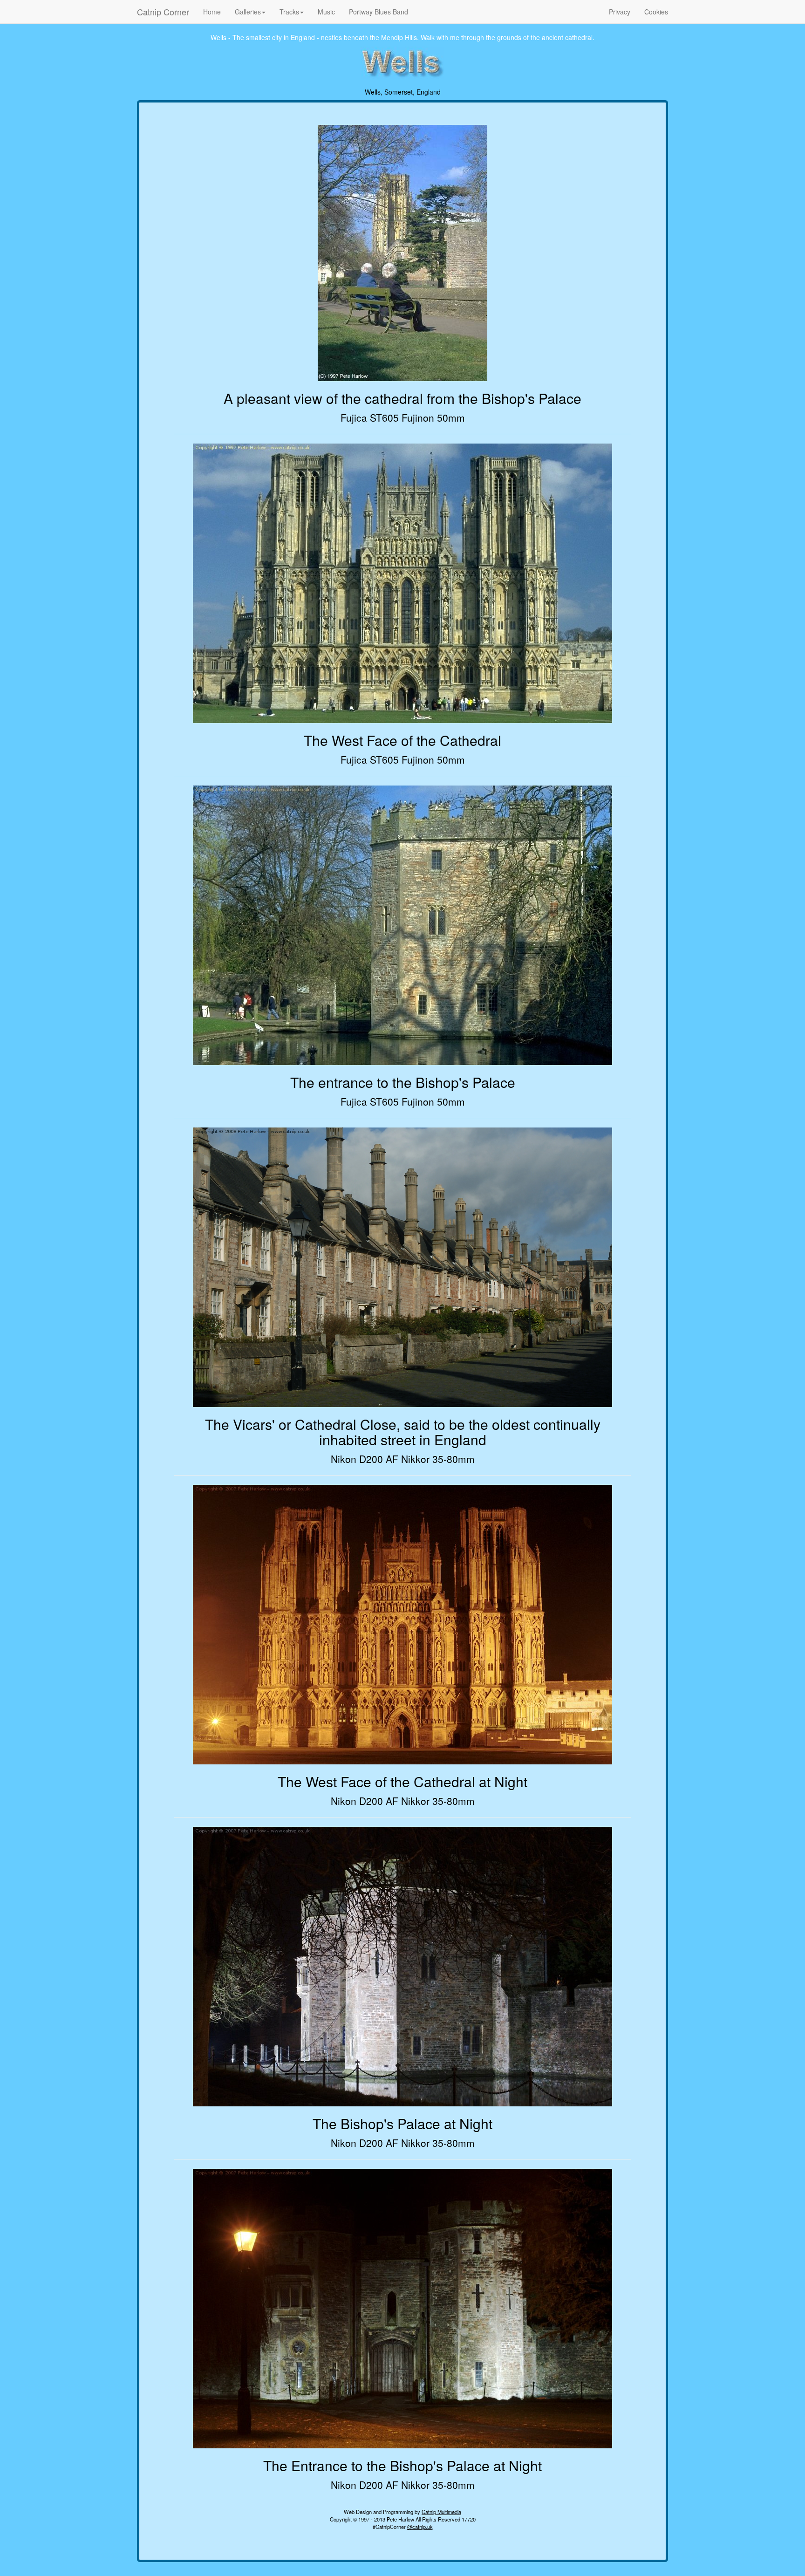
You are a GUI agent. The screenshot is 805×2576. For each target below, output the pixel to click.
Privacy (620, 12)
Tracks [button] (289, 12)
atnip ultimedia (441, 2512)
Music (326, 12)
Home (212, 12)
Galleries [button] (248, 12)
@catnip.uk (420, 2527)
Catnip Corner (163, 12)
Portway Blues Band (379, 12)
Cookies (656, 12)
